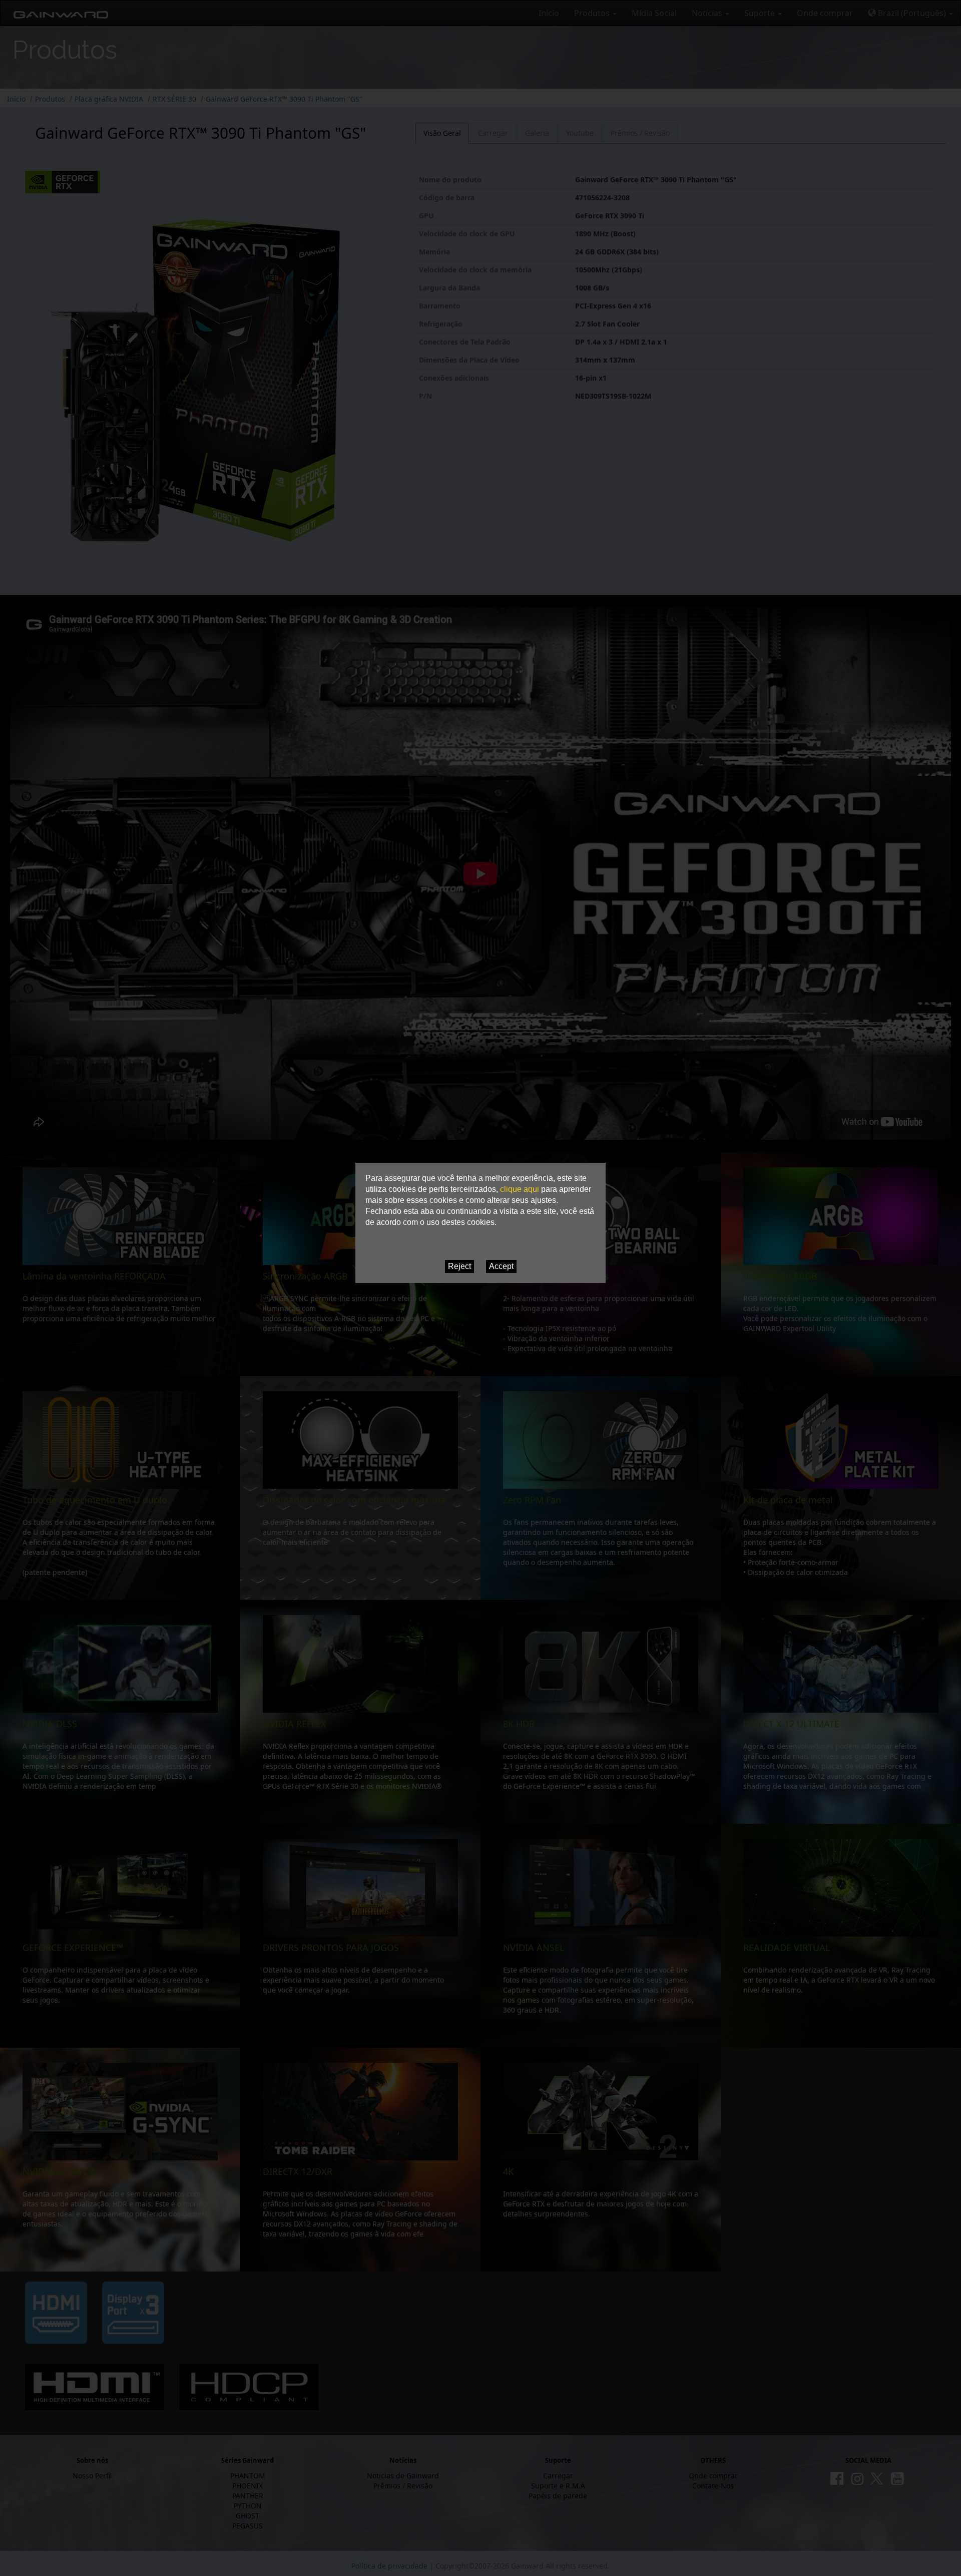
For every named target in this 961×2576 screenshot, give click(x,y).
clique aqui (520, 1189)
